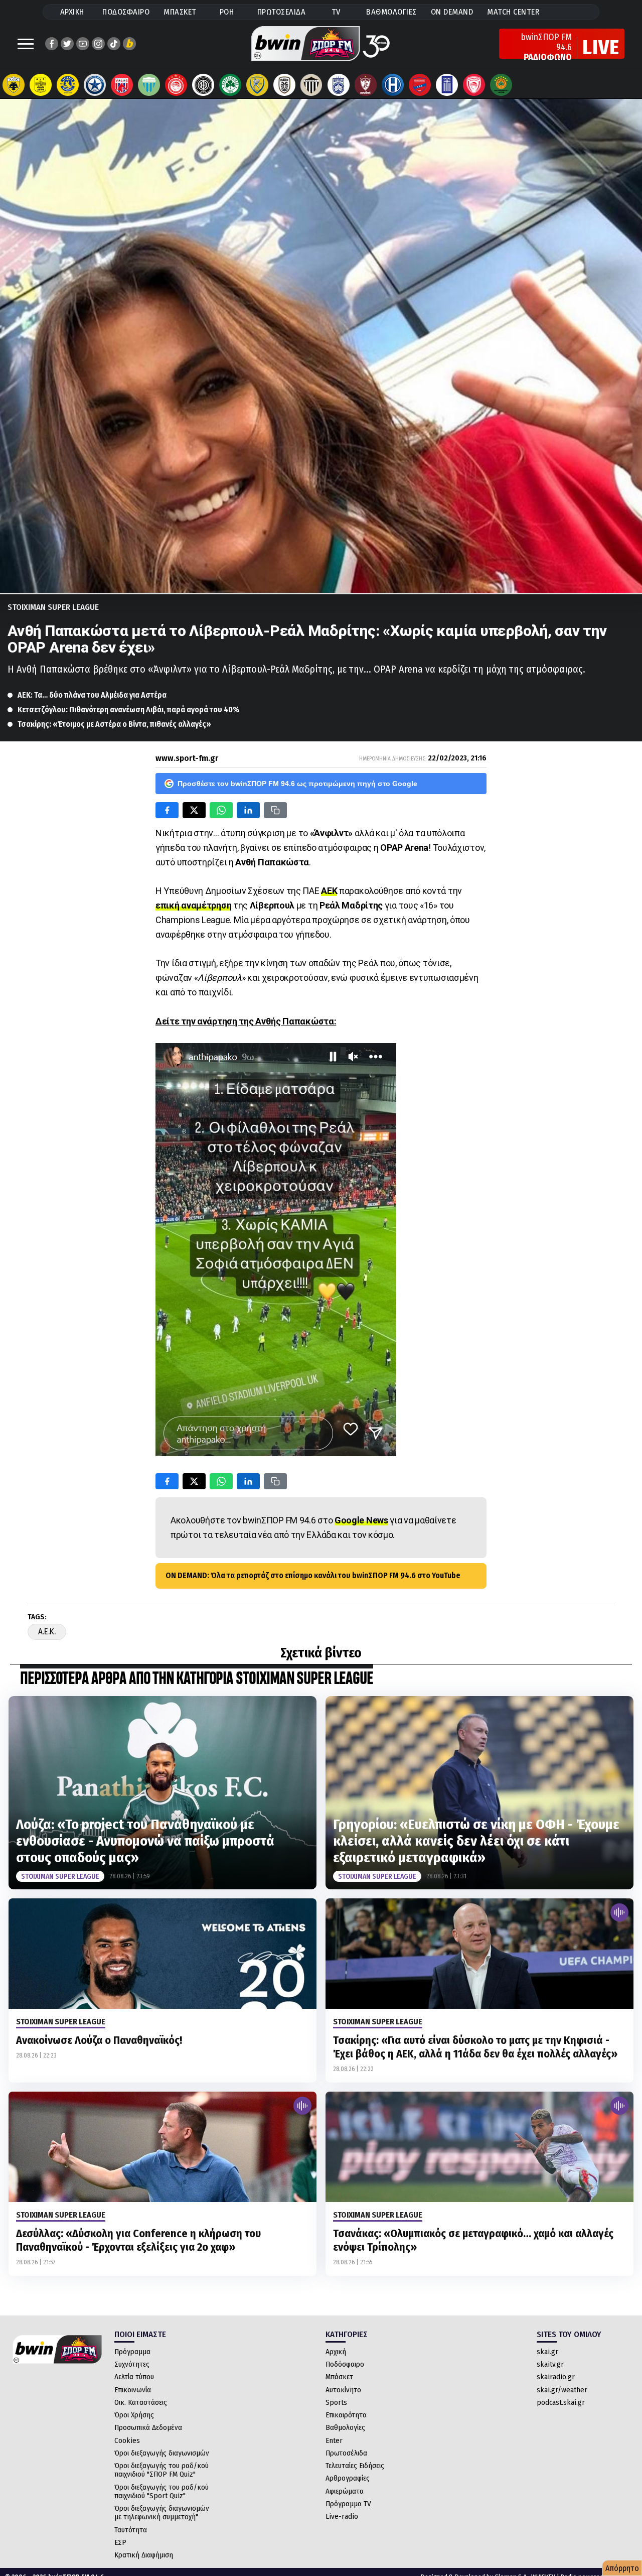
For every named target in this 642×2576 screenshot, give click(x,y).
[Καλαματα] (311, 85)
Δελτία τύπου (134, 2377)
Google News (361, 1520)
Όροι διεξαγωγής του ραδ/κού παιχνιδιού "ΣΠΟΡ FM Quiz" (162, 2470)
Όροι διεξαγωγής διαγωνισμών (162, 2453)
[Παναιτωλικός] (257, 85)
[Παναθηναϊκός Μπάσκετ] (501, 85)
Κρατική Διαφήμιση (144, 2555)
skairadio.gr (556, 2377)
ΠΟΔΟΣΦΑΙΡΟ (126, 12)
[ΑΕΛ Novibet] (366, 85)
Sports (336, 2402)
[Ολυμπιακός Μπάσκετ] (474, 85)
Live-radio (342, 2516)
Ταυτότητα (131, 2530)
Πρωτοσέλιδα (346, 2453)
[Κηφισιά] (339, 85)
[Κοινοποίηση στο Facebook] (167, 810)
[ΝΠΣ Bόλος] (122, 85)
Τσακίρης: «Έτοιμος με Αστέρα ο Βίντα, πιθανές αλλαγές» (114, 724)
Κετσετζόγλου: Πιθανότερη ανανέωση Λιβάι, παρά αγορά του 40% (128, 710)
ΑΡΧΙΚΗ (72, 12)
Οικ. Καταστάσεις (141, 2402)
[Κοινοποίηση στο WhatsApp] (221, 810)
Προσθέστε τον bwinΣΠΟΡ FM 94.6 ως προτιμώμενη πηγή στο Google (297, 784)
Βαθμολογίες (345, 2427)
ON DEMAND (452, 12)
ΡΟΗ (227, 12)
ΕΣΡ (120, 2542)
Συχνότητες (132, 2364)
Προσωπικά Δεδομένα (148, 2427)
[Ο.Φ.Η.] (203, 85)
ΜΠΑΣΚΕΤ (180, 12)
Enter (334, 2440)
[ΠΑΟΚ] (284, 85)
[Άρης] (41, 85)
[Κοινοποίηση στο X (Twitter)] (194, 810)
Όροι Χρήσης (134, 2415)
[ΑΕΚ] (14, 85)
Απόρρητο (622, 2568)
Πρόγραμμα (132, 2352)
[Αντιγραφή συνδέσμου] (275, 810)
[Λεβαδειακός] (149, 85)
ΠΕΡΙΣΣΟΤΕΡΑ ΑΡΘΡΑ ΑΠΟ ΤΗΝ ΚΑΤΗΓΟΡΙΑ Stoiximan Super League (197, 1679)
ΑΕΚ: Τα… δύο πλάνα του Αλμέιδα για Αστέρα (92, 695)
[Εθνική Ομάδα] (447, 85)
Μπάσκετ (339, 2377)
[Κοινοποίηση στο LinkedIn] (248, 810)
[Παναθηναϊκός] (230, 85)
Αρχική (336, 2352)
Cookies (127, 2440)
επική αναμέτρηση (193, 905)
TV (336, 12)
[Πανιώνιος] (420, 85)
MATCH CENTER (513, 12)
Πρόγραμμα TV (348, 2504)
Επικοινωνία (133, 2390)
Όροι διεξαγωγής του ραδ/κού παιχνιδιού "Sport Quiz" (162, 2491)
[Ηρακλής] (393, 85)
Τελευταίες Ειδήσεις (355, 2466)
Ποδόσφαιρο (345, 2364)
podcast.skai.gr (561, 2402)
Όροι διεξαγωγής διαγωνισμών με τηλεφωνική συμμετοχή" (162, 2513)
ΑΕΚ (329, 891)
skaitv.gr (550, 2364)
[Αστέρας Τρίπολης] (68, 85)
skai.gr (547, 2352)
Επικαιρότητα (346, 2415)
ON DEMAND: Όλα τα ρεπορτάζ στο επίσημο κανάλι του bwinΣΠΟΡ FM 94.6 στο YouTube (313, 1575)
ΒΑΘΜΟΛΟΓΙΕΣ (391, 12)
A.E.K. (47, 1632)
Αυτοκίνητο (343, 2390)
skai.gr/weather (562, 2390)
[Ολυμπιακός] (176, 85)
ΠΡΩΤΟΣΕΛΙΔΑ (282, 12)
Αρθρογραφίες (348, 2478)
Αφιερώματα (345, 2491)
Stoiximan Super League (53, 607)
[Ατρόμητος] (95, 85)
